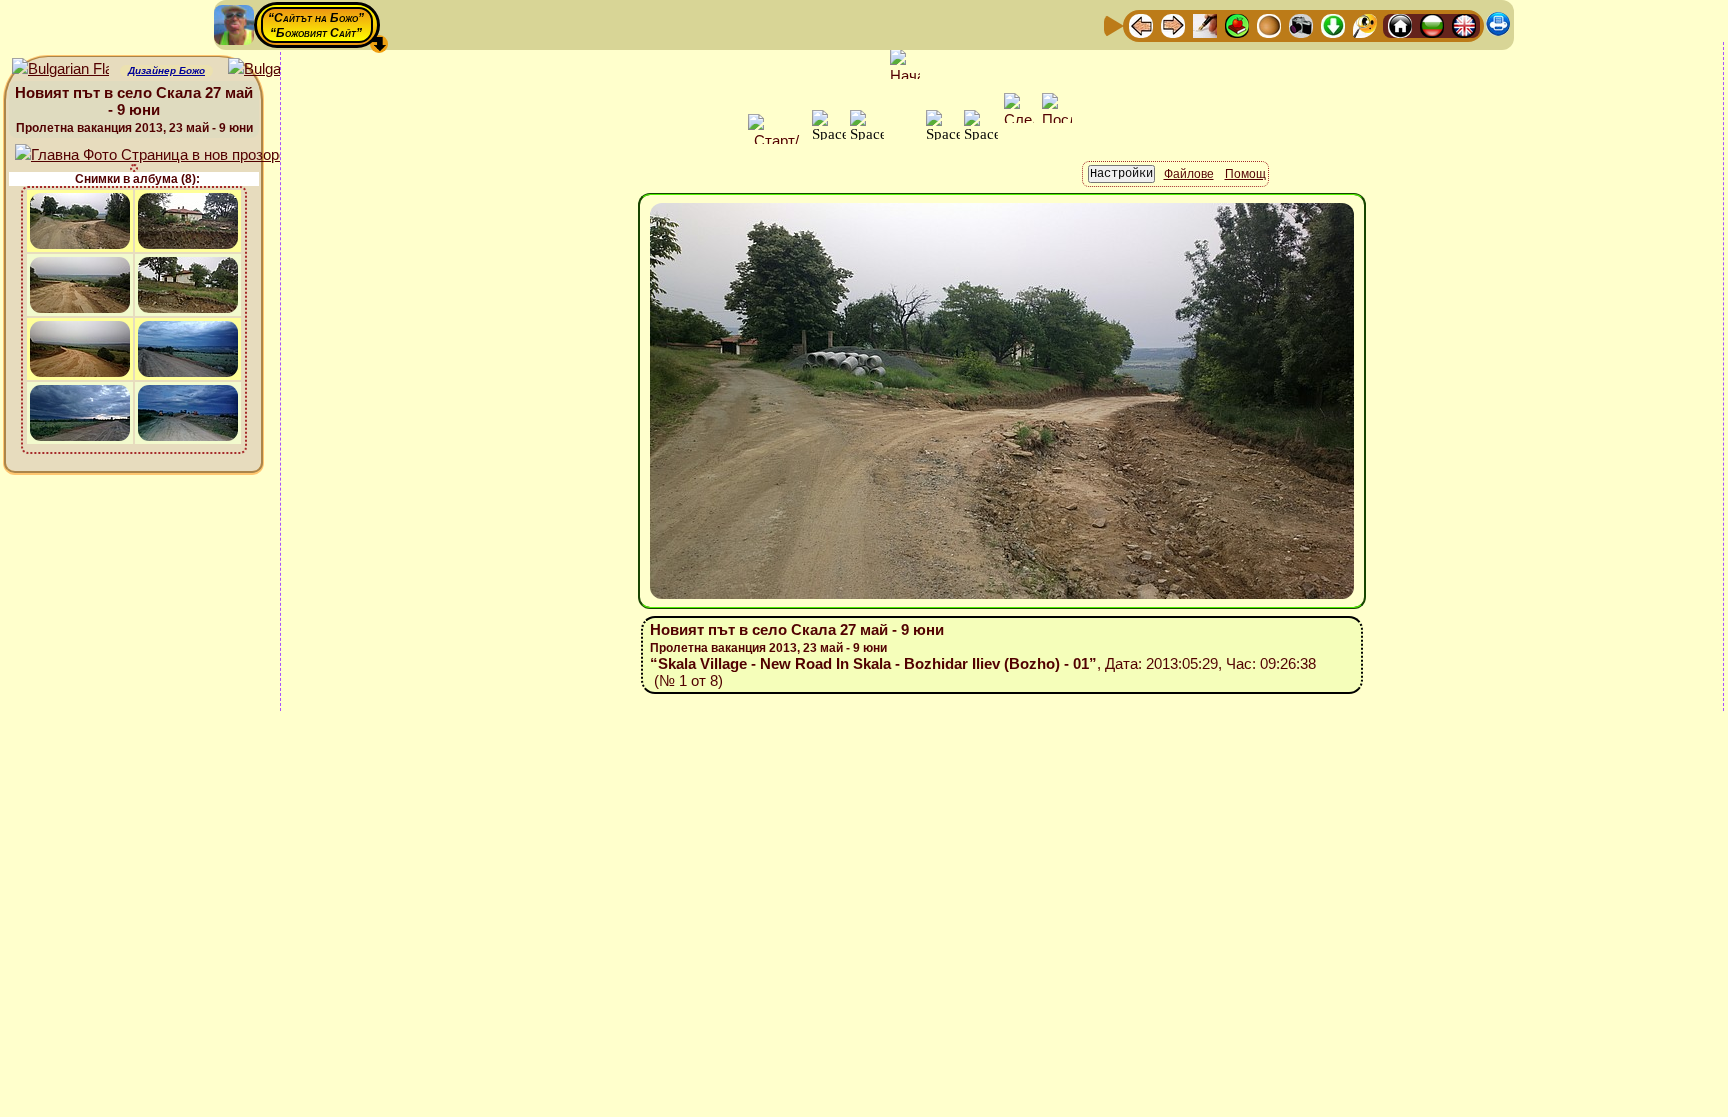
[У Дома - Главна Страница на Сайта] (1400, 24)
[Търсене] (1365, 24)
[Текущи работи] (1269, 24)
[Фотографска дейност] (1301, 24)
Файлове (1189, 174)
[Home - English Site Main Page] (1464, 24)
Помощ (1245, 174)
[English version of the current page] (60, 69)
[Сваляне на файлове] (1333, 24)
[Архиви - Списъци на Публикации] (1205, 24)
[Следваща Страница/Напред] (1173, 24)
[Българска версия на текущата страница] (276, 69)
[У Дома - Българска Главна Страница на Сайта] (1432, 24)
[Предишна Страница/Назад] (1141, 24)
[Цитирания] (1237, 24)
